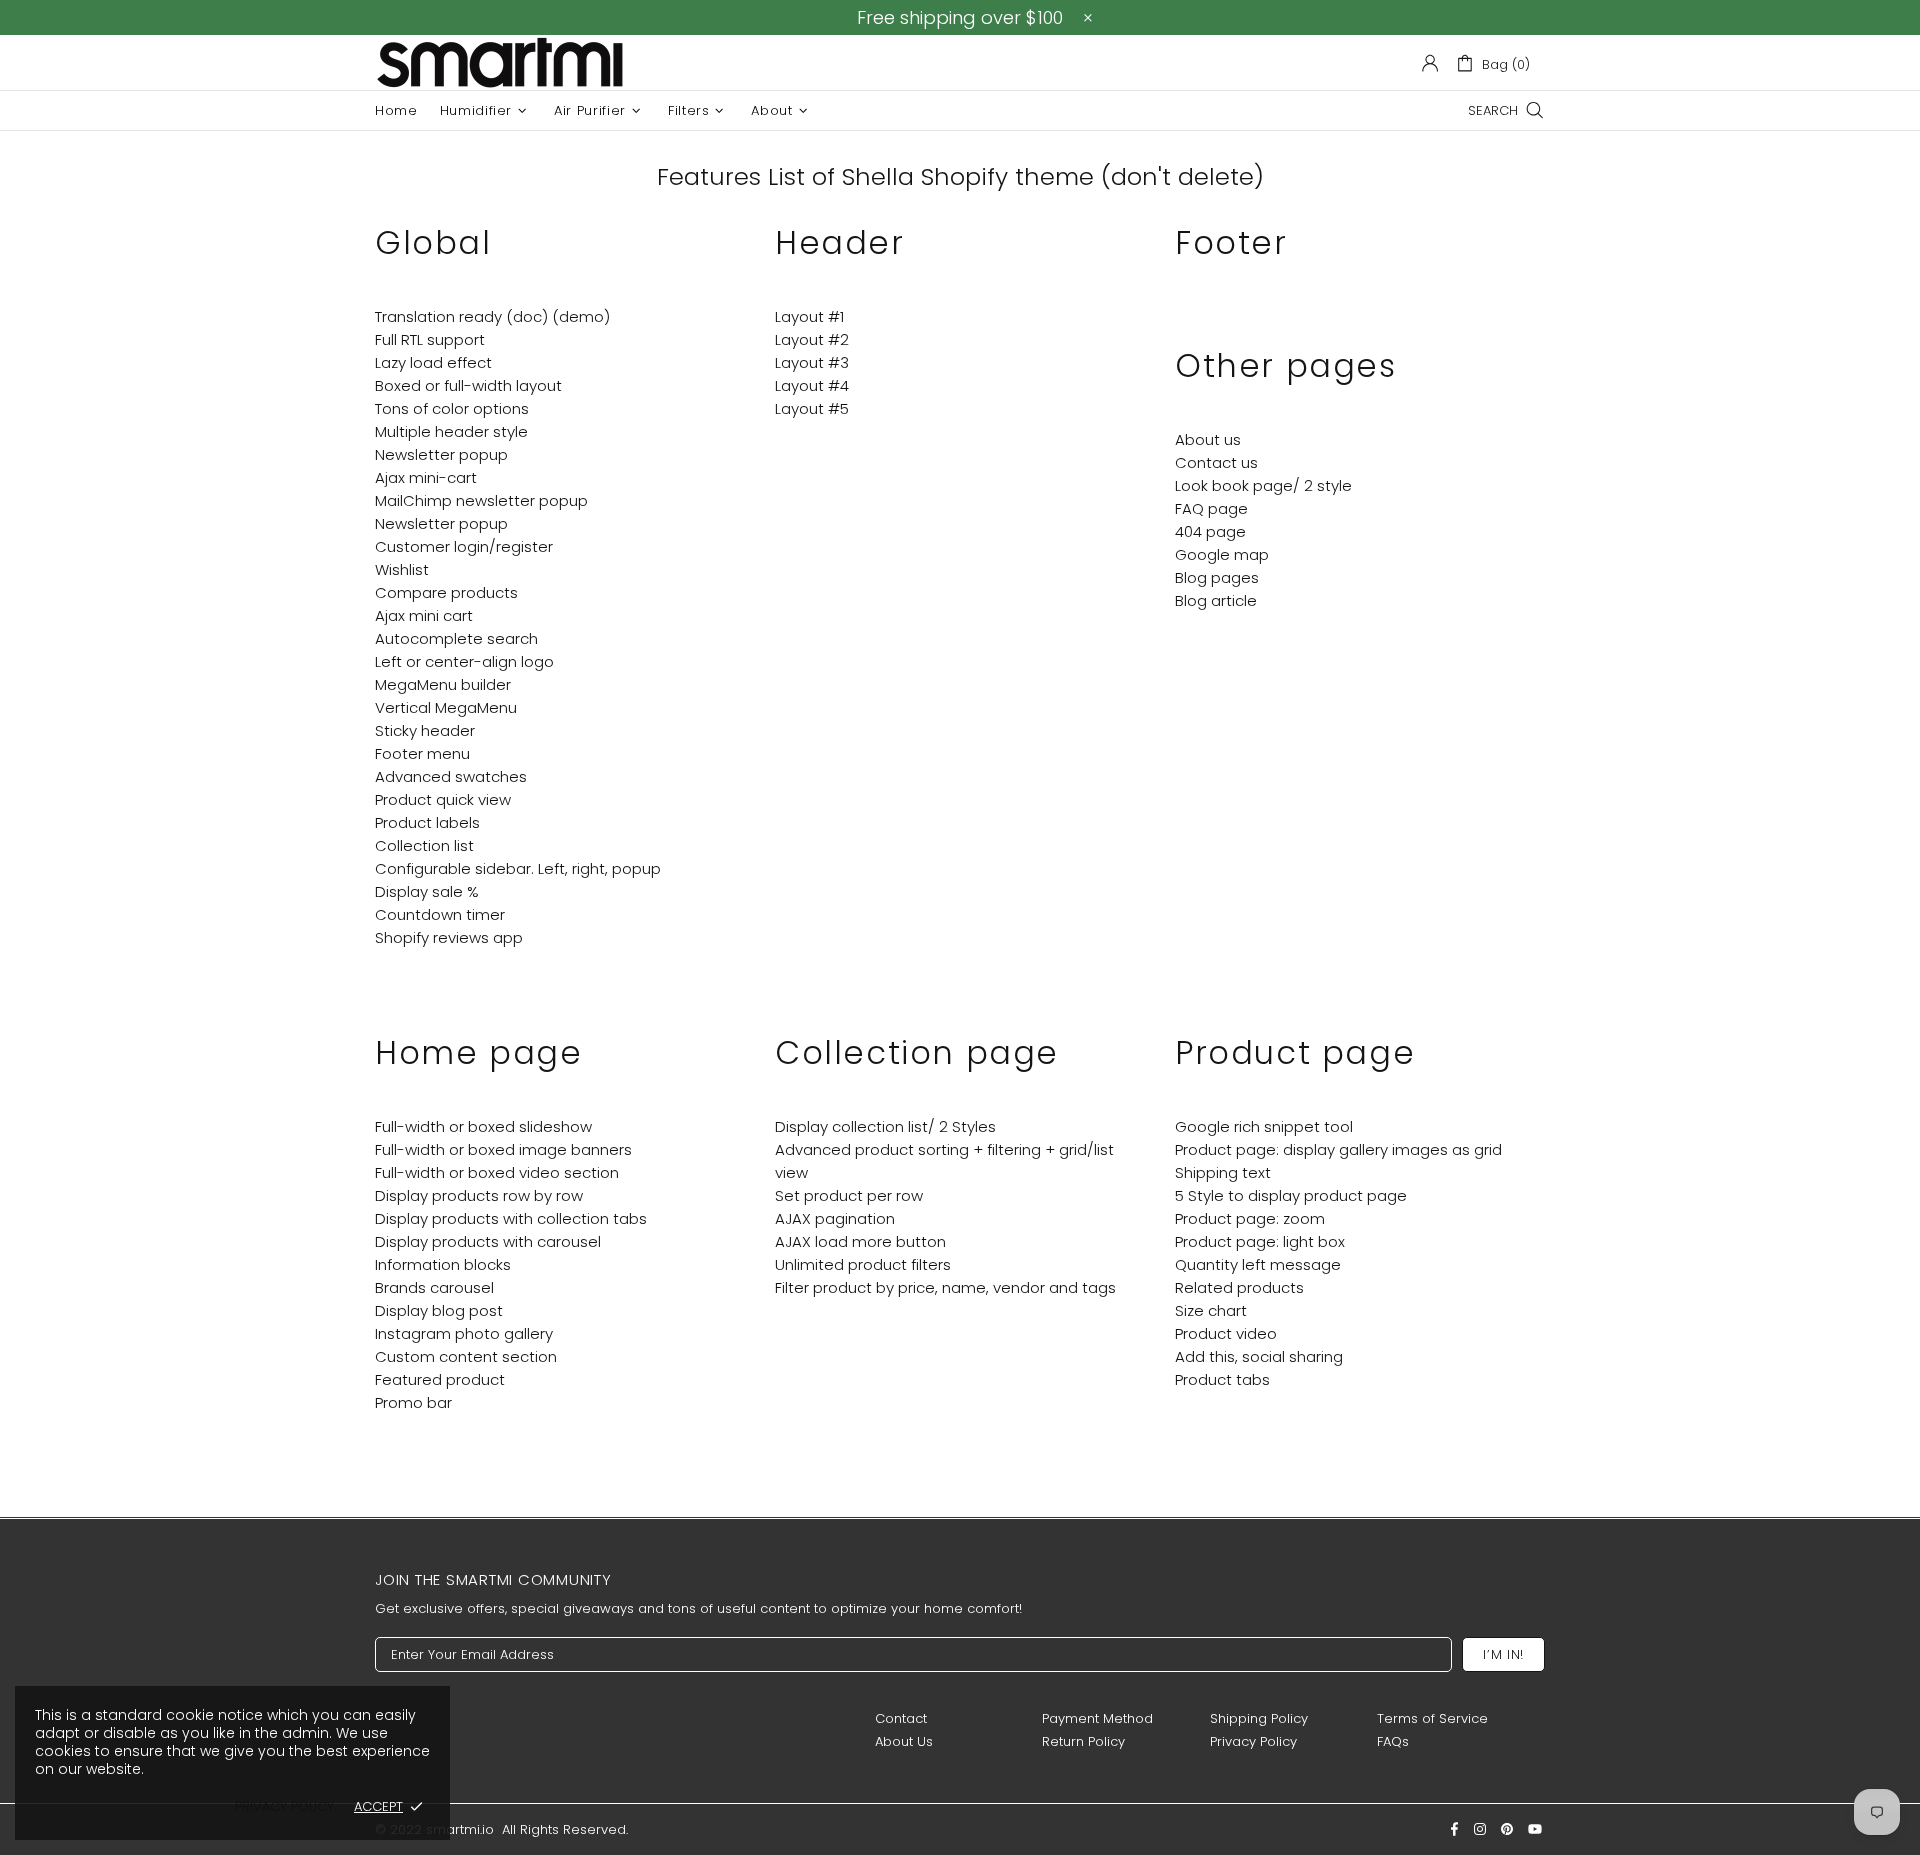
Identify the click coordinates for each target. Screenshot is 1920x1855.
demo (581, 316)
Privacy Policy (1253, 1741)
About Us (904, 1741)
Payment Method (1097, 1718)
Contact (901, 1718)
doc (527, 316)
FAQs (1393, 1741)
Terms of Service (1432, 1718)
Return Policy (1083, 1741)
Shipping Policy (1259, 1718)
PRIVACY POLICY (284, 1806)
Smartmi (500, 62)
